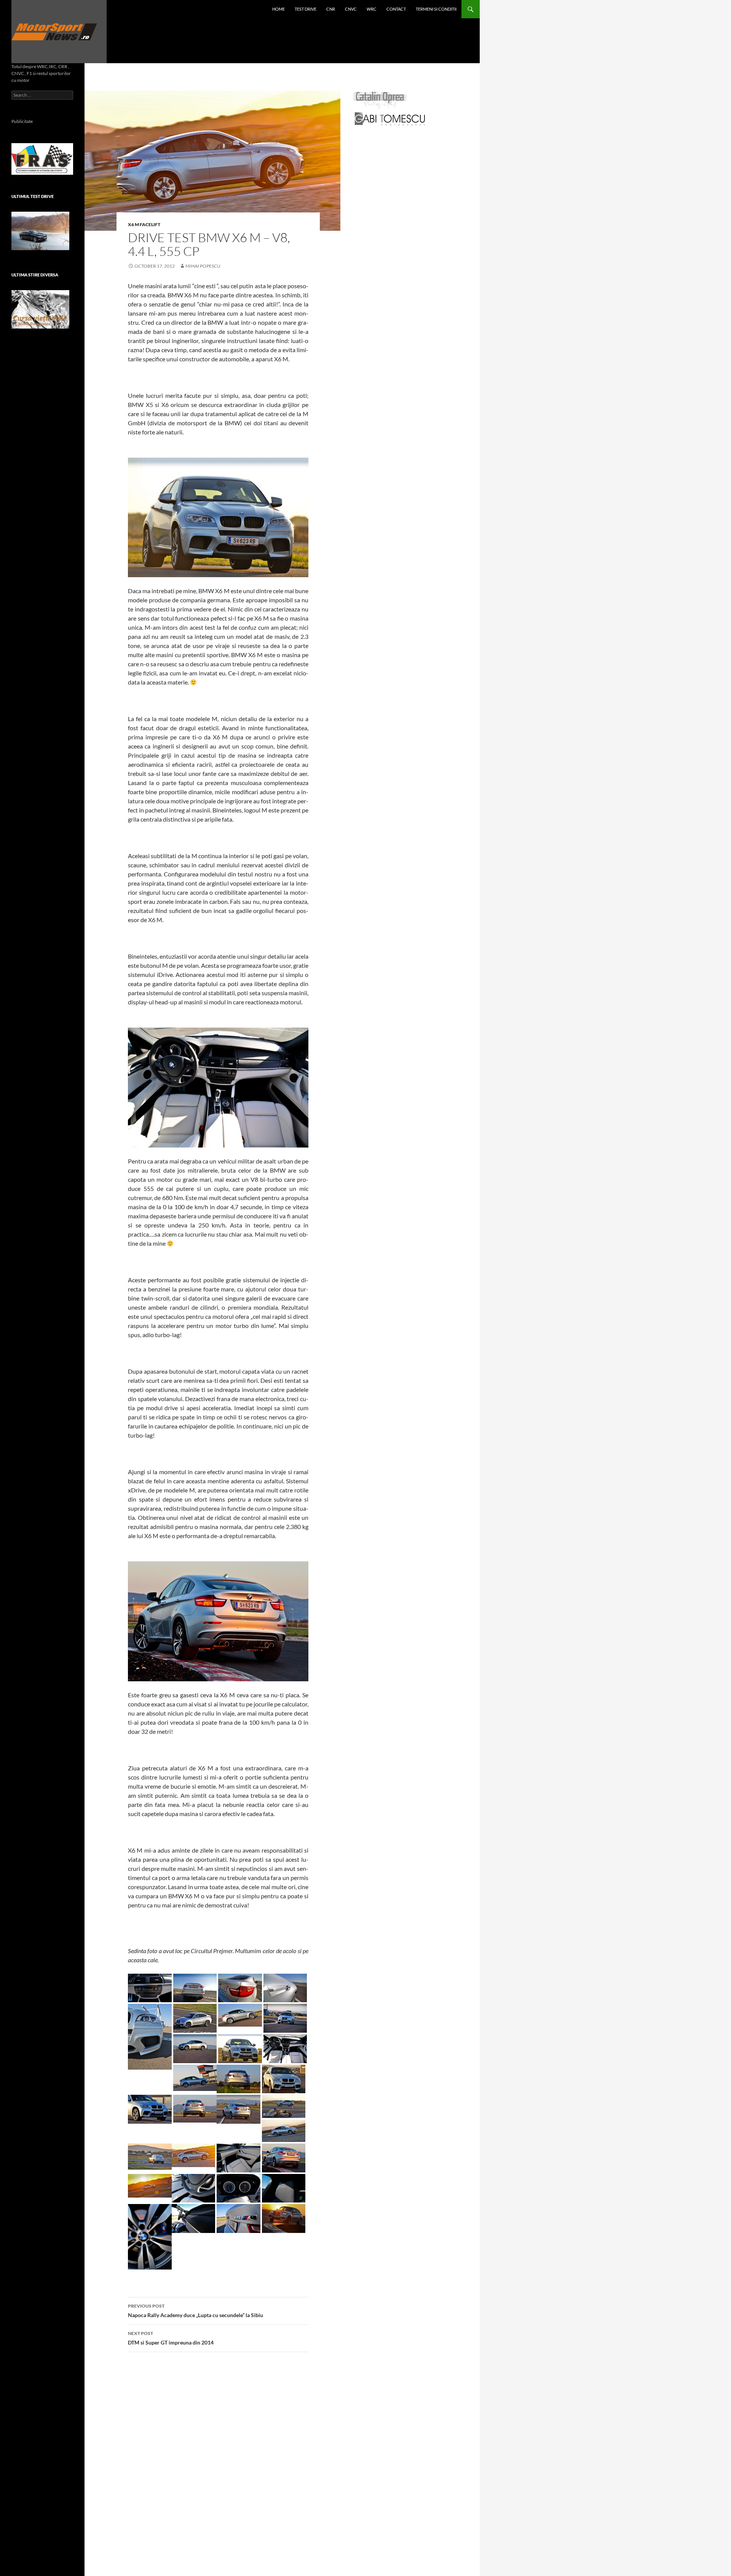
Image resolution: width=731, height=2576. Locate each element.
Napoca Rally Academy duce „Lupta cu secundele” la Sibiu (196, 2311)
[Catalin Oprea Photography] (380, 100)
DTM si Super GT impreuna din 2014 (171, 2338)
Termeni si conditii (436, 9)
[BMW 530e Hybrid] (40, 231)
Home (279, 9)
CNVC (351, 9)
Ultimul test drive (33, 196)
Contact (396, 9)
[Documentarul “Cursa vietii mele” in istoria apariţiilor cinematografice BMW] (40, 309)
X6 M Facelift (144, 224)
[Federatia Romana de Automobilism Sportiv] (42, 158)
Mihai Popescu (203, 266)
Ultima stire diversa (35, 275)
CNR (331, 9)
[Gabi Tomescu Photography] (390, 119)
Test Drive (306, 9)
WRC (372, 9)
